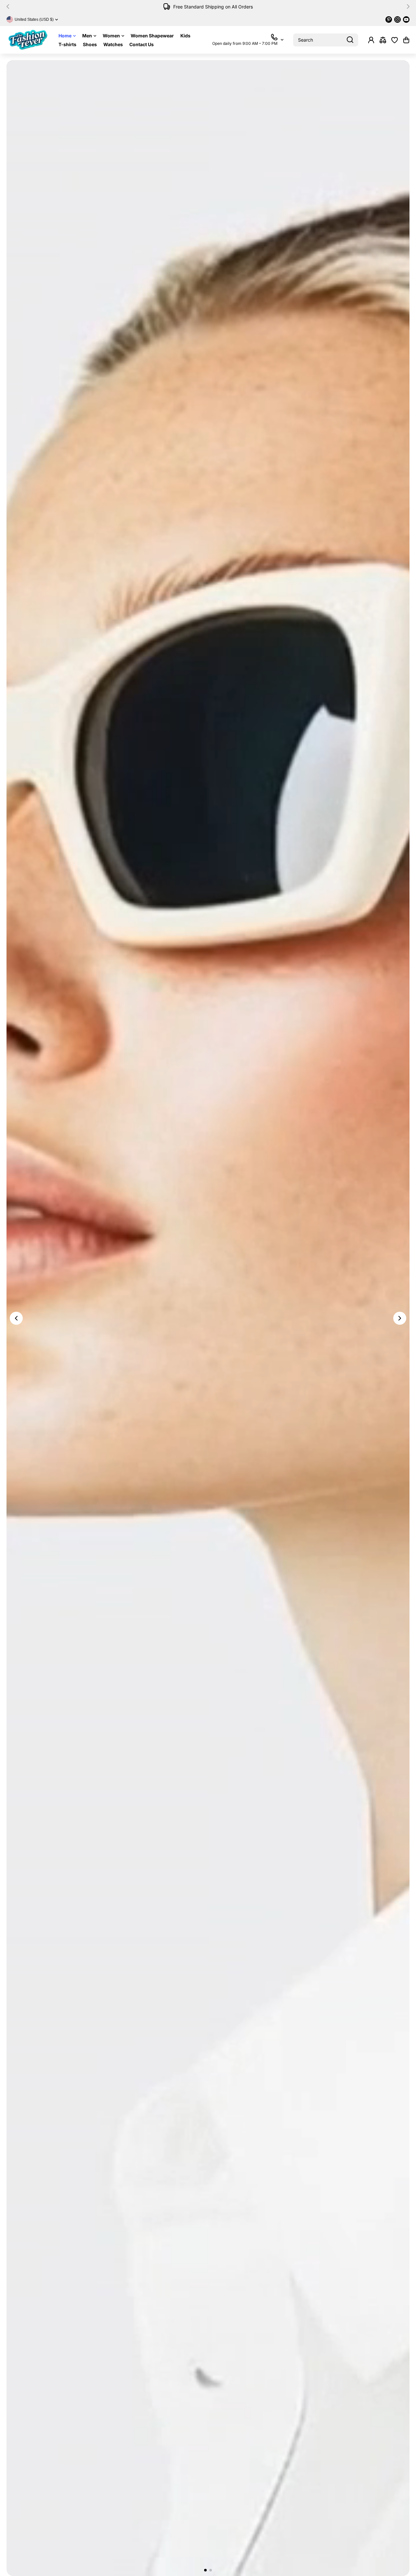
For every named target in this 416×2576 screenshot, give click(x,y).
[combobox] (326, 40)
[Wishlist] (395, 40)
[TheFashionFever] (28, 40)
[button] (10, 7)
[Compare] (383, 40)
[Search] (350, 40)
